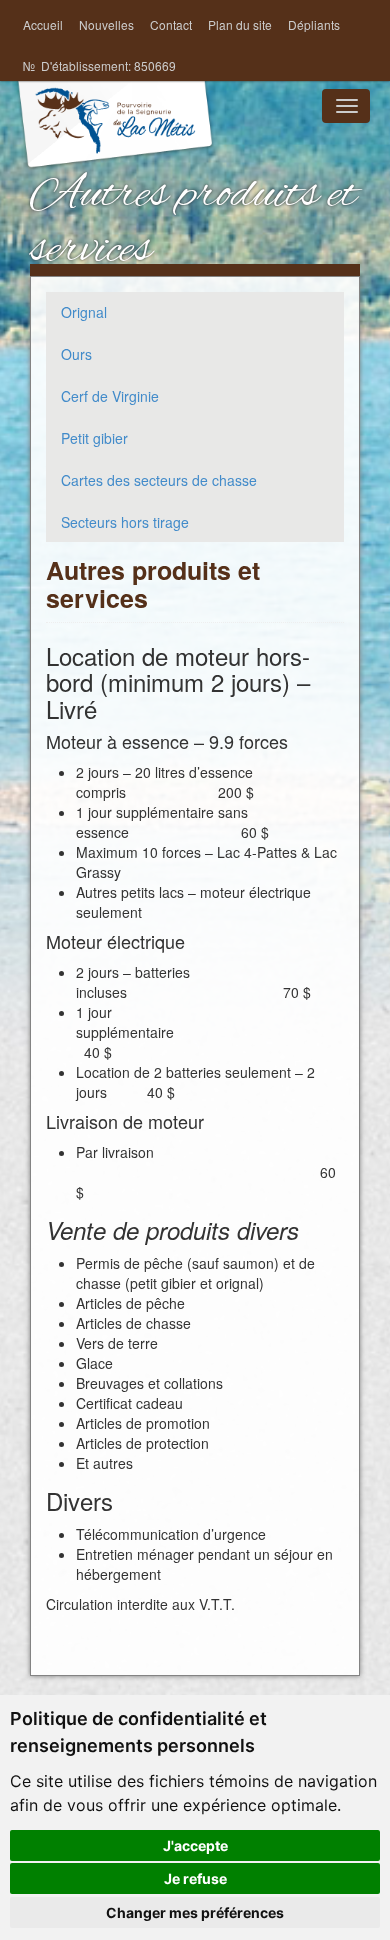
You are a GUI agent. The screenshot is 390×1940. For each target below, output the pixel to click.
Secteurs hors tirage (125, 522)
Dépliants (314, 24)
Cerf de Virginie (110, 396)
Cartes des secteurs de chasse (159, 480)
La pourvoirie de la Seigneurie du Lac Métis (115, 142)
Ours (76, 354)
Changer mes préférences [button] (195, 1912)
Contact (171, 24)
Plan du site (240, 24)
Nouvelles (106, 24)
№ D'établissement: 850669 (99, 65)
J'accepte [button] (195, 1845)
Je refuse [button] (195, 1878)
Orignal (84, 312)
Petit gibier (94, 438)
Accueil (43, 24)
